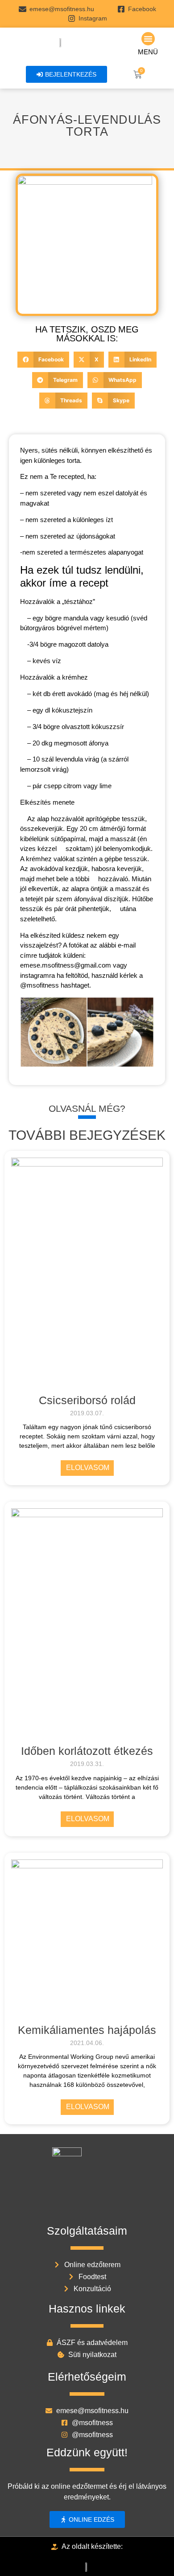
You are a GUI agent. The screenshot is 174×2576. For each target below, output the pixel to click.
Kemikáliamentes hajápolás (87, 2030)
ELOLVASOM (88, 1468)
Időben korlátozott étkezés (87, 1751)
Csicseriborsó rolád (87, 1400)
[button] (148, 39)
